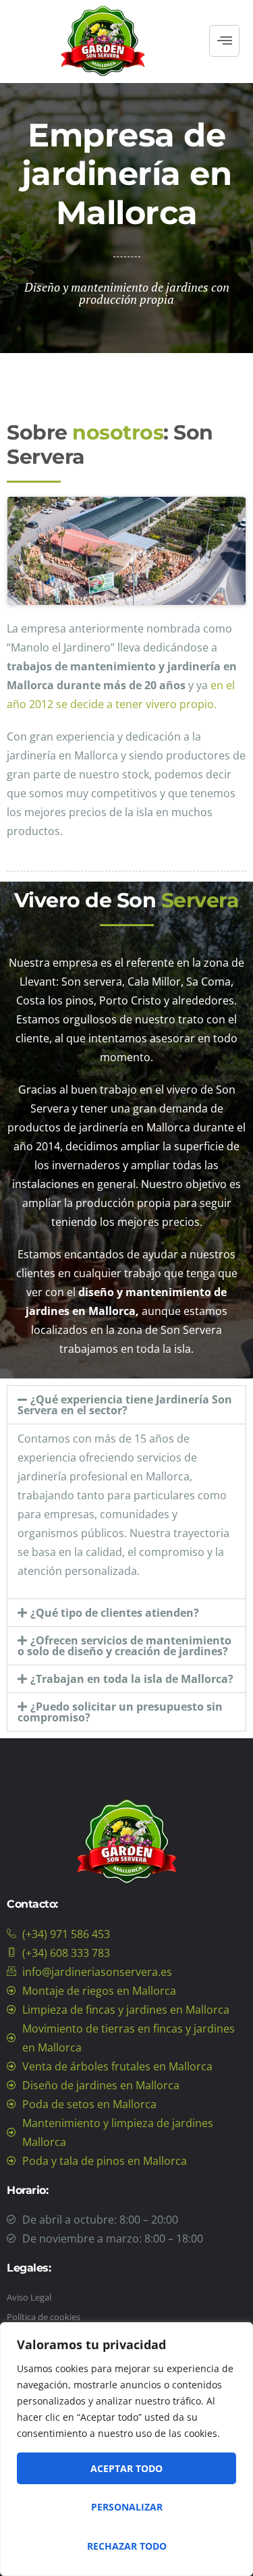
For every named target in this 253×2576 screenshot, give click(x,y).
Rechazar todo (127, 2546)
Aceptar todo (126, 2468)
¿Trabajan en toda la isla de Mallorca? (132, 1679)
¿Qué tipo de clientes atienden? (115, 1613)
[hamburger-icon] (224, 41)
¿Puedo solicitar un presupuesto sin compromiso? (120, 1712)
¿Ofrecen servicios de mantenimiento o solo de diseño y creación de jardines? (124, 1646)
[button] (126, 1405)
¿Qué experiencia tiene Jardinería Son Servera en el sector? (125, 1405)
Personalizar (127, 2507)
